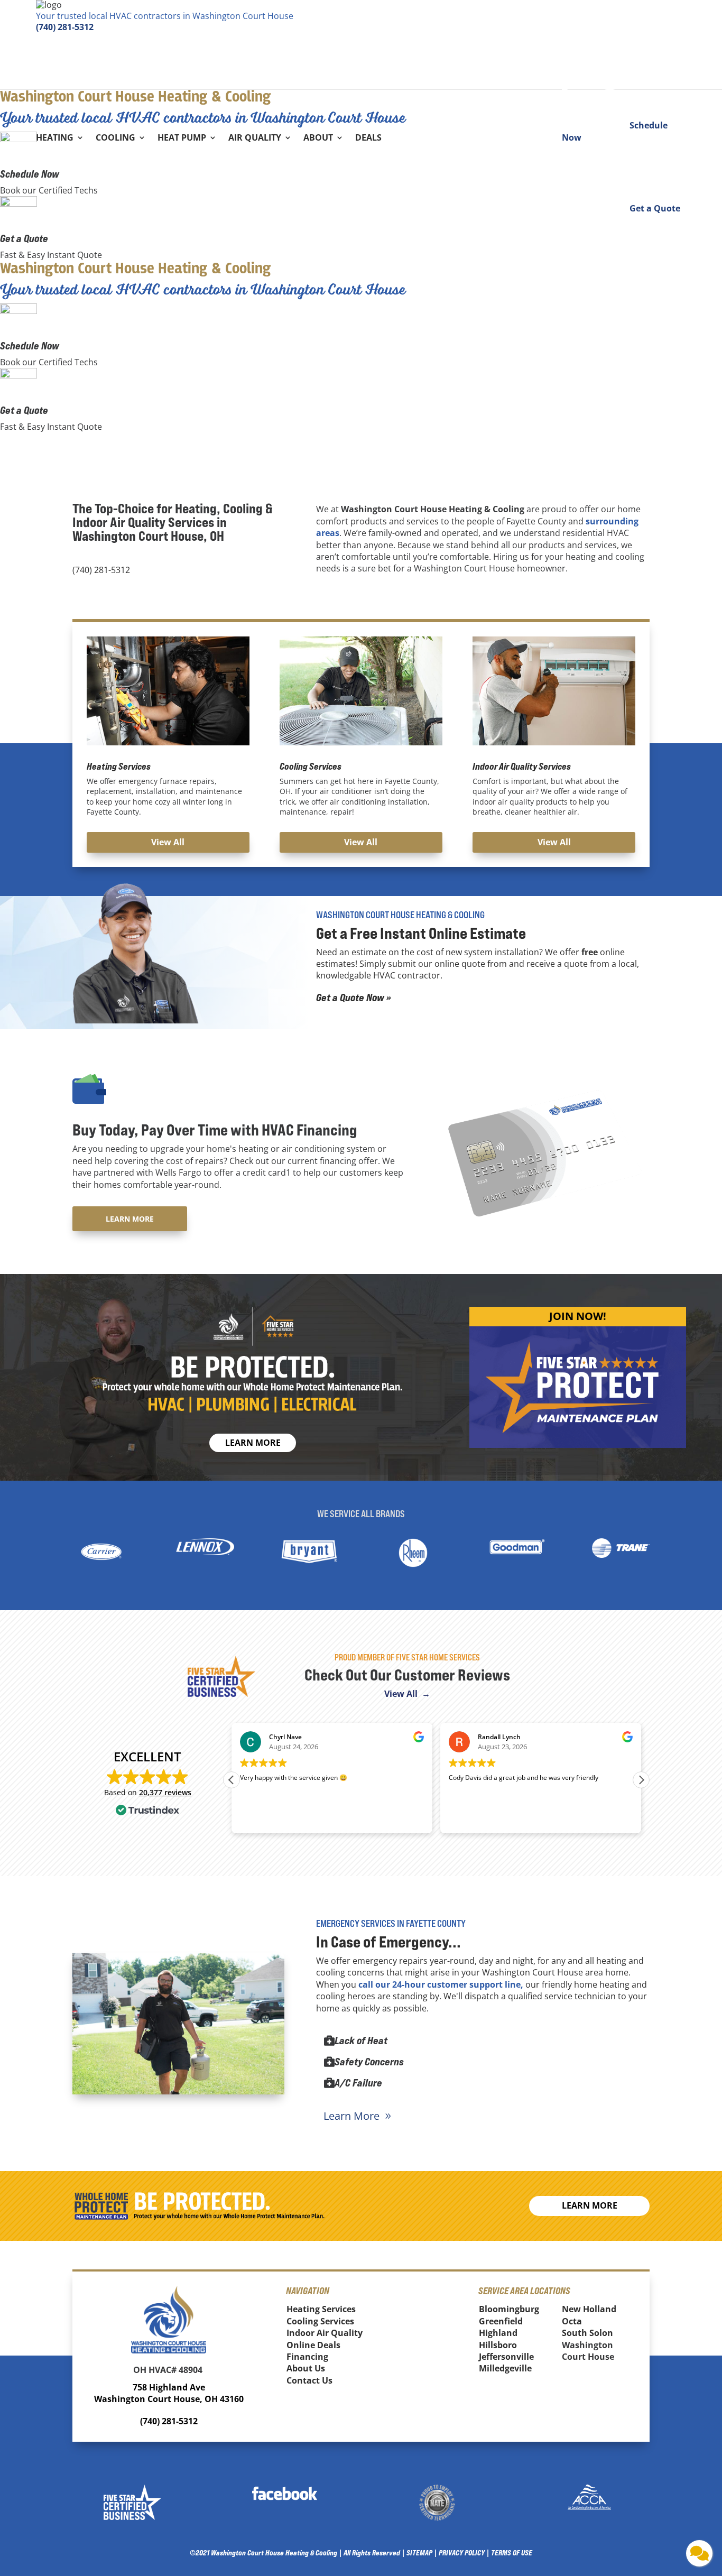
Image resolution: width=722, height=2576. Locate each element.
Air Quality (255, 139)
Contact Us (309, 2380)
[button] (641, 1780)
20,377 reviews (165, 1792)
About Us (306, 2368)
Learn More (130, 1219)
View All (168, 842)
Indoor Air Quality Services (522, 766)
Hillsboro (498, 2345)
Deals (368, 139)
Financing (307, 2357)
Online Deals (313, 2345)
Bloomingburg (509, 2309)
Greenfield (501, 2321)
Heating (55, 139)
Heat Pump (182, 139)
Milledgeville (505, 2368)
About (318, 139)
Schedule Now (30, 174)
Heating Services (119, 766)
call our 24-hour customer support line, (441, 1984)
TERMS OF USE (512, 2552)
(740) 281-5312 (65, 27)
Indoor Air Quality (325, 2333)
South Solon (587, 2333)
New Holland (589, 2309)
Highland (498, 2333)
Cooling (115, 139)
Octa (572, 2321)
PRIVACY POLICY (462, 2552)
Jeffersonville (506, 2357)
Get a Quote (24, 238)
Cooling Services (311, 766)
